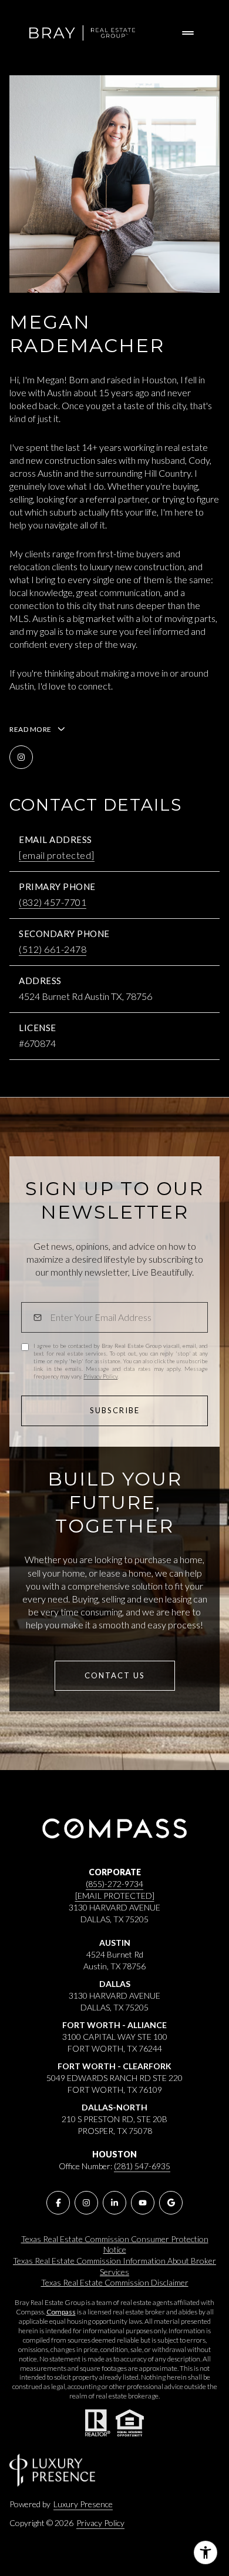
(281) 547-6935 (142, 2166)
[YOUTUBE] (143, 2203)
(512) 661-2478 (53, 949)
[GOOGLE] (171, 2203)
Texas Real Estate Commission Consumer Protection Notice (115, 2244)
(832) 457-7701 (53, 902)
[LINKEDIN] (114, 2203)
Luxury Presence (83, 2504)
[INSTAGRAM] (21, 757)
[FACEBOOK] (58, 2203)
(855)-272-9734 (114, 1884)
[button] (115, 1676)
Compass (61, 2312)
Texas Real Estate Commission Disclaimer (115, 2282)
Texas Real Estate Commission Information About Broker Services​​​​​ (114, 2266)
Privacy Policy (100, 1376)
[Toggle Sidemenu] (188, 33)
